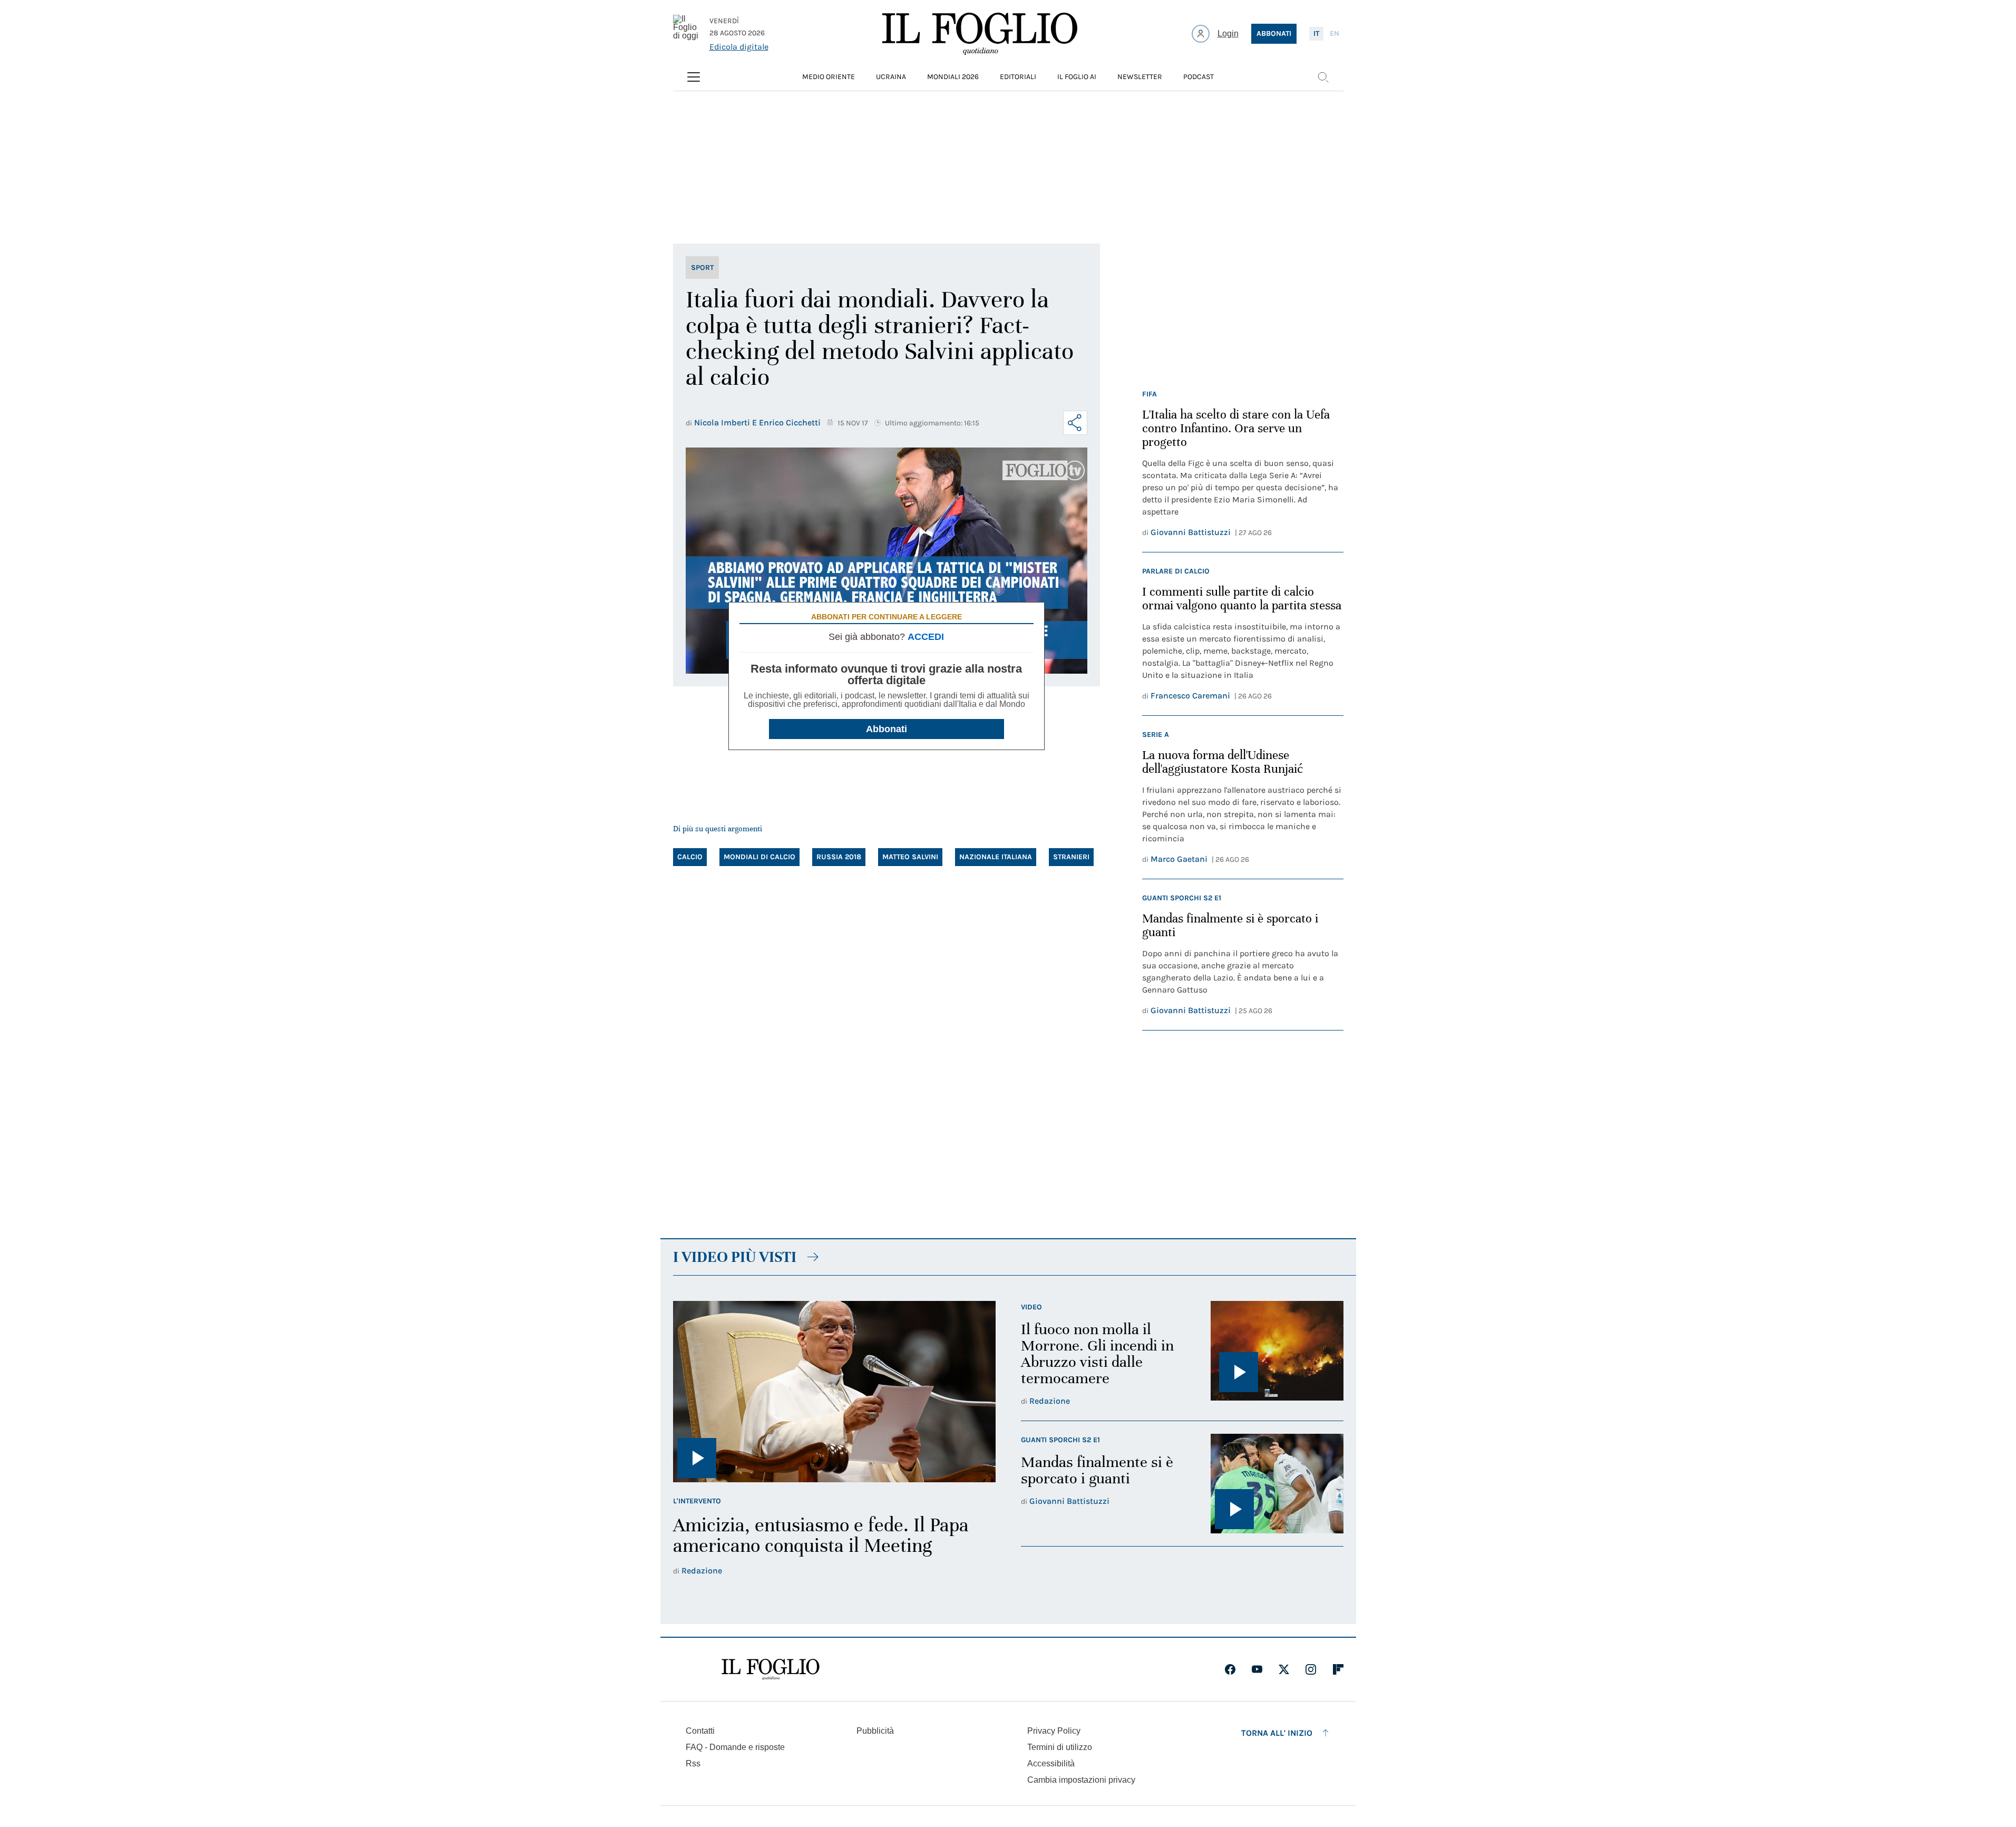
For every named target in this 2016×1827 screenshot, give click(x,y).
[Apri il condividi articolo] (1075, 423)
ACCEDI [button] (926, 637)
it (1316, 33)
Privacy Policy (1054, 1731)
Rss (693, 1763)
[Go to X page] (1284, 1669)
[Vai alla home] (980, 34)
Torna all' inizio (1277, 1733)
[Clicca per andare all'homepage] (771, 1669)
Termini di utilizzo (1060, 1747)
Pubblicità (875, 1731)
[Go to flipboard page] (1338, 1669)
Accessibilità (1051, 1763)
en (1335, 33)
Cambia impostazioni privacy (1081, 1780)
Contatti (700, 1731)
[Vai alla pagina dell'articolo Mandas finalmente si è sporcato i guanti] (1277, 1484)
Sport (702, 268)
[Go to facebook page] (1230, 1669)
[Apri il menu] (694, 77)
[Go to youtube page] (1257, 1669)
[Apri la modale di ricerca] (1323, 77)
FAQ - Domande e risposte (735, 1747)
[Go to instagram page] (1311, 1669)
